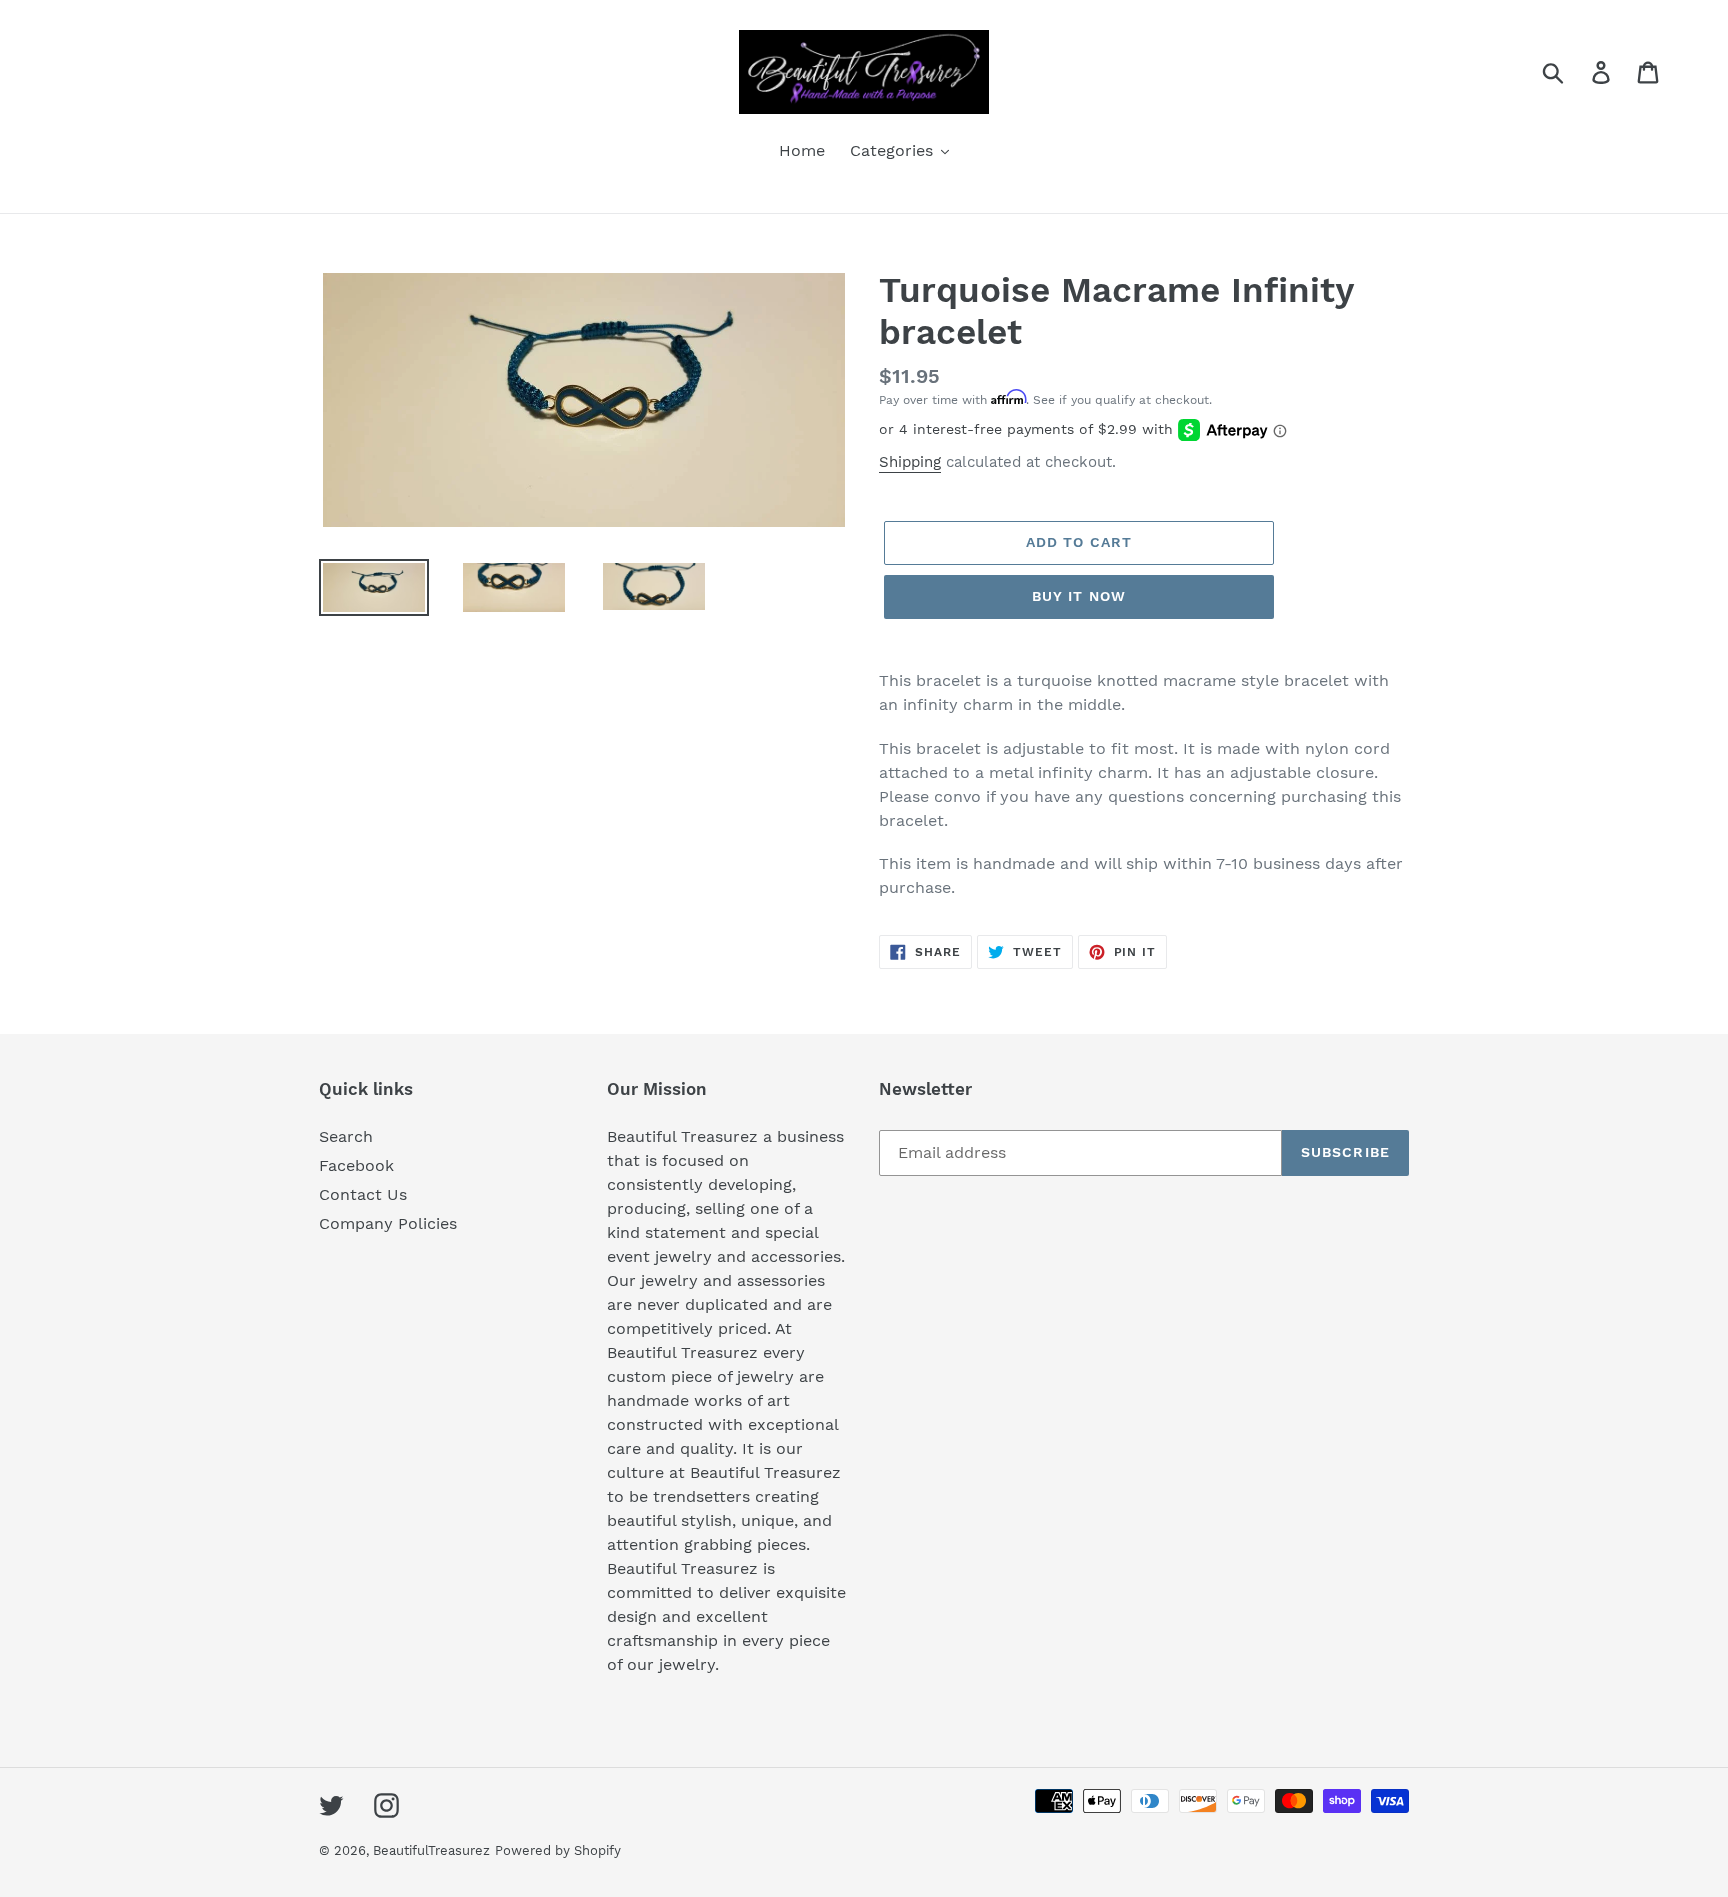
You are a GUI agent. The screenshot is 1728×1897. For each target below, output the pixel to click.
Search (346, 1136)
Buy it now (1079, 596)
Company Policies (388, 1223)
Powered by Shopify (558, 1850)
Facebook (356, 1165)
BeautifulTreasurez (431, 1850)
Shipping (910, 462)
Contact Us (363, 1194)
